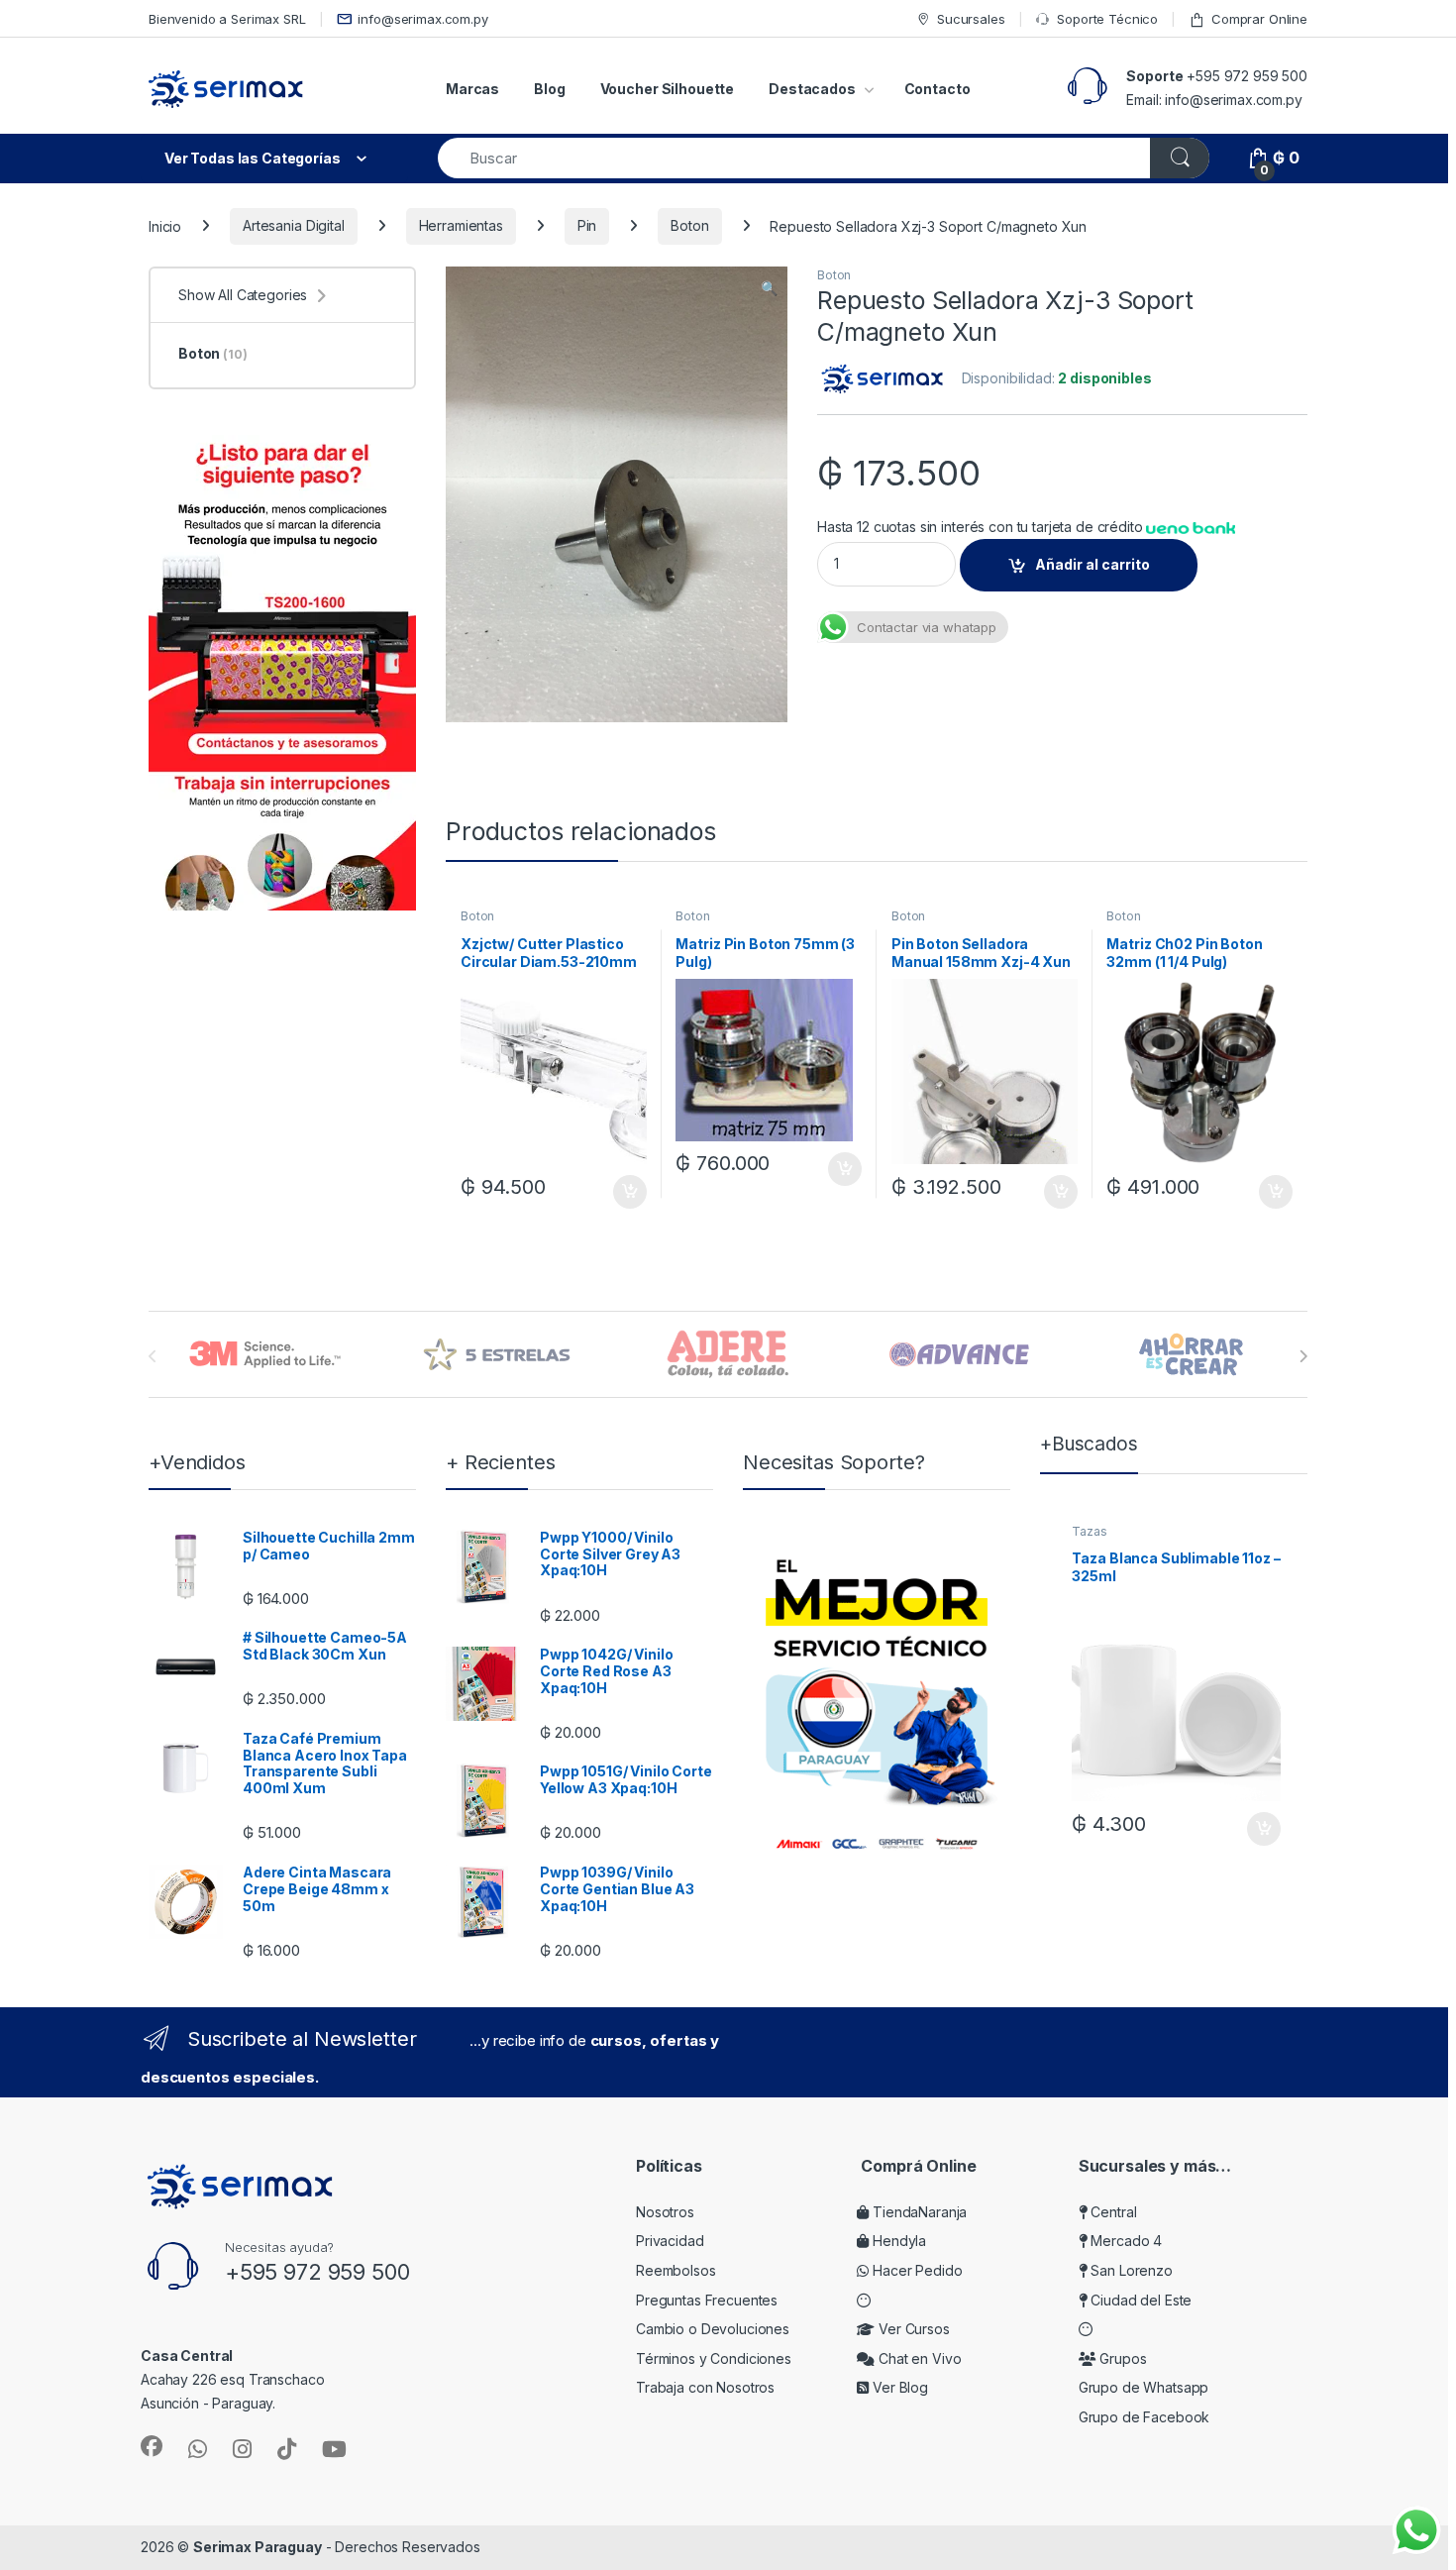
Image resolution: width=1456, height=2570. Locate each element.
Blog (549, 89)
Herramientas (461, 225)
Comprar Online (1259, 19)
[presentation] (1303, 1356)
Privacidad (670, 2241)
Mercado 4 (1125, 2241)
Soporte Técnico (1107, 19)
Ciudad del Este (1140, 2300)
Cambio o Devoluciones (713, 2329)
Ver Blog (898, 2387)
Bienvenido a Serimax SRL (227, 19)
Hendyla (897, 2241)
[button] (769, 288)
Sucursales (971, 19)
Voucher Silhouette (667, 89)
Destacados (812, 89)
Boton (689, 225)
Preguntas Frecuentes (707, 2300)
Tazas (1089, 1531)
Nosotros (665, 2212)
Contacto (937, 89)
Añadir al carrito (1092, 564)
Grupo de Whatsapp (1144, 2387)
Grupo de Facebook (1144, 2417)
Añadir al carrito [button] (625, 1192)
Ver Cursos (912, 2329)
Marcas (472, 89)
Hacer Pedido (915, 2270)
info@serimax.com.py (422, 19)
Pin (587, 225)
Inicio (165, 225)
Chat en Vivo (918, 2358)
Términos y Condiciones (714, 2358)
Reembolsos (676, 2270)
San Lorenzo (1130, 2270)
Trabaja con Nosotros (705, 2387)
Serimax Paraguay (258, 2547)
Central (1112, 2212)
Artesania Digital (294, 225)
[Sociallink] (152, 2446)
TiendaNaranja (918, 2212)
